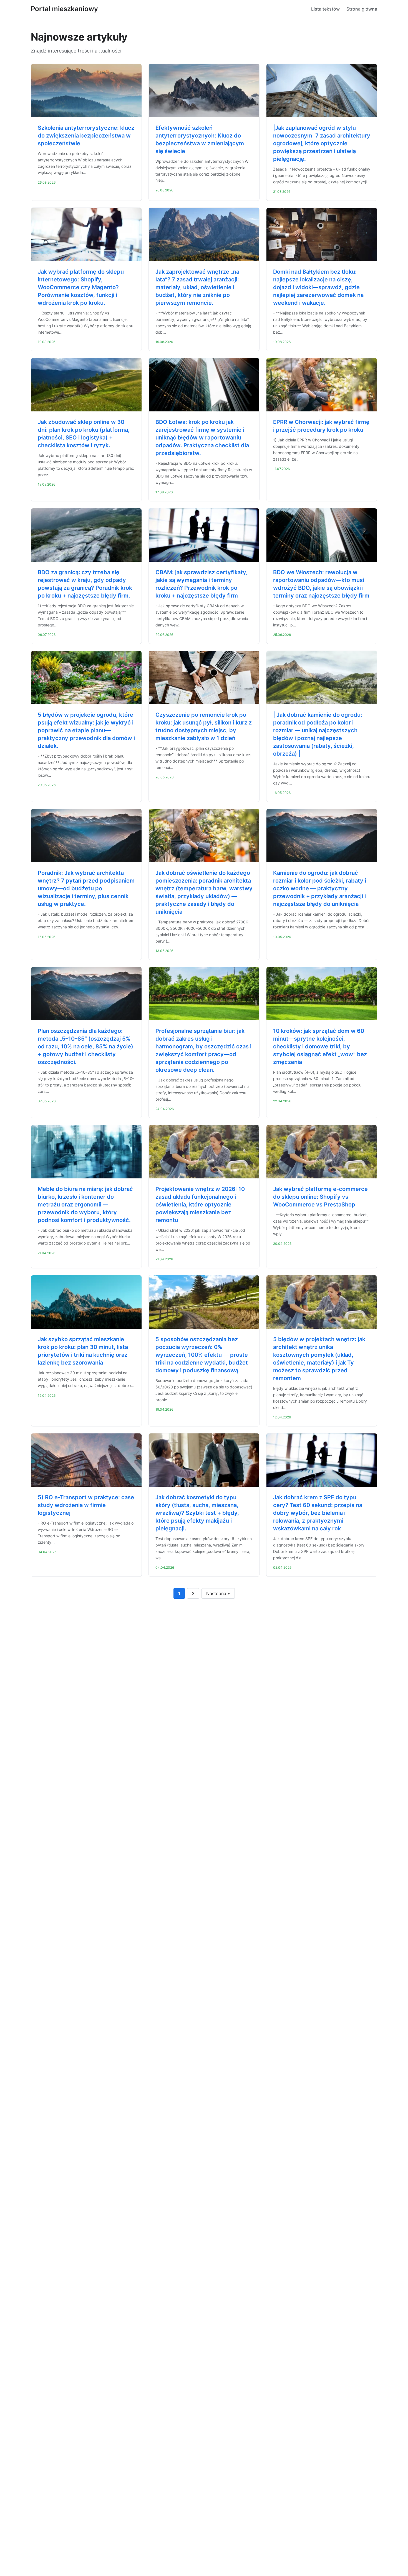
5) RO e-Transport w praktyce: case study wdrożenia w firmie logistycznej (86, 1505)
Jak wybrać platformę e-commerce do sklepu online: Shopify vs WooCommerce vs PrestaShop (320, 1197)
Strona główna (362, 9)
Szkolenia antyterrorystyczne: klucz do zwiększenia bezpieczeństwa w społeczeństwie (86, 136)
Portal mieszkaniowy (64, 9)
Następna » (218, 1593)
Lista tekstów (325, 9)
